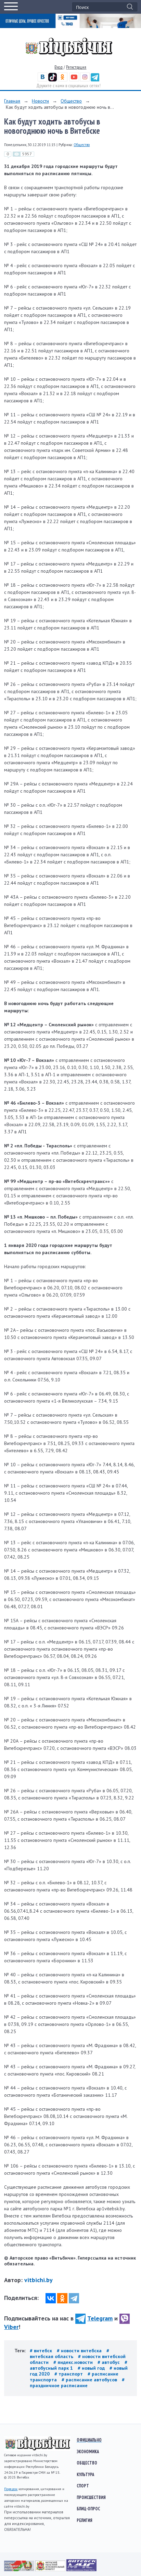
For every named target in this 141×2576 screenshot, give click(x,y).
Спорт (83, 2486)
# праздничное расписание (77, 2383)
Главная (12, 101)
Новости (40, 101)
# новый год (92, 2368)
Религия (85, 2520)
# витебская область (69, 2353)
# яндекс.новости (74, 2362)
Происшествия (91, 2497)
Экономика (88, 2451)
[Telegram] (74, 2298)
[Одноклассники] (62, 2298)
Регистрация (76, 67)
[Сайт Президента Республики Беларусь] (20, 2570)
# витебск (42, 2351)
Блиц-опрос (88, 2509)
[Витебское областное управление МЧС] (81, 2570)
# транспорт (69, 2374)
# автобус (109, 2362)
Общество (71, 101)
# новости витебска (80, 2351)
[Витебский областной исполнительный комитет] (51, 2570)
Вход (59, 67)
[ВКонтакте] (51, 2298)
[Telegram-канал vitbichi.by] (95, 80)
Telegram (100, 2318)
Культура (85, 2474)
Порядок (11, 2489)
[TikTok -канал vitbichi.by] (53, 80)
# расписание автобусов (90, 2380)
